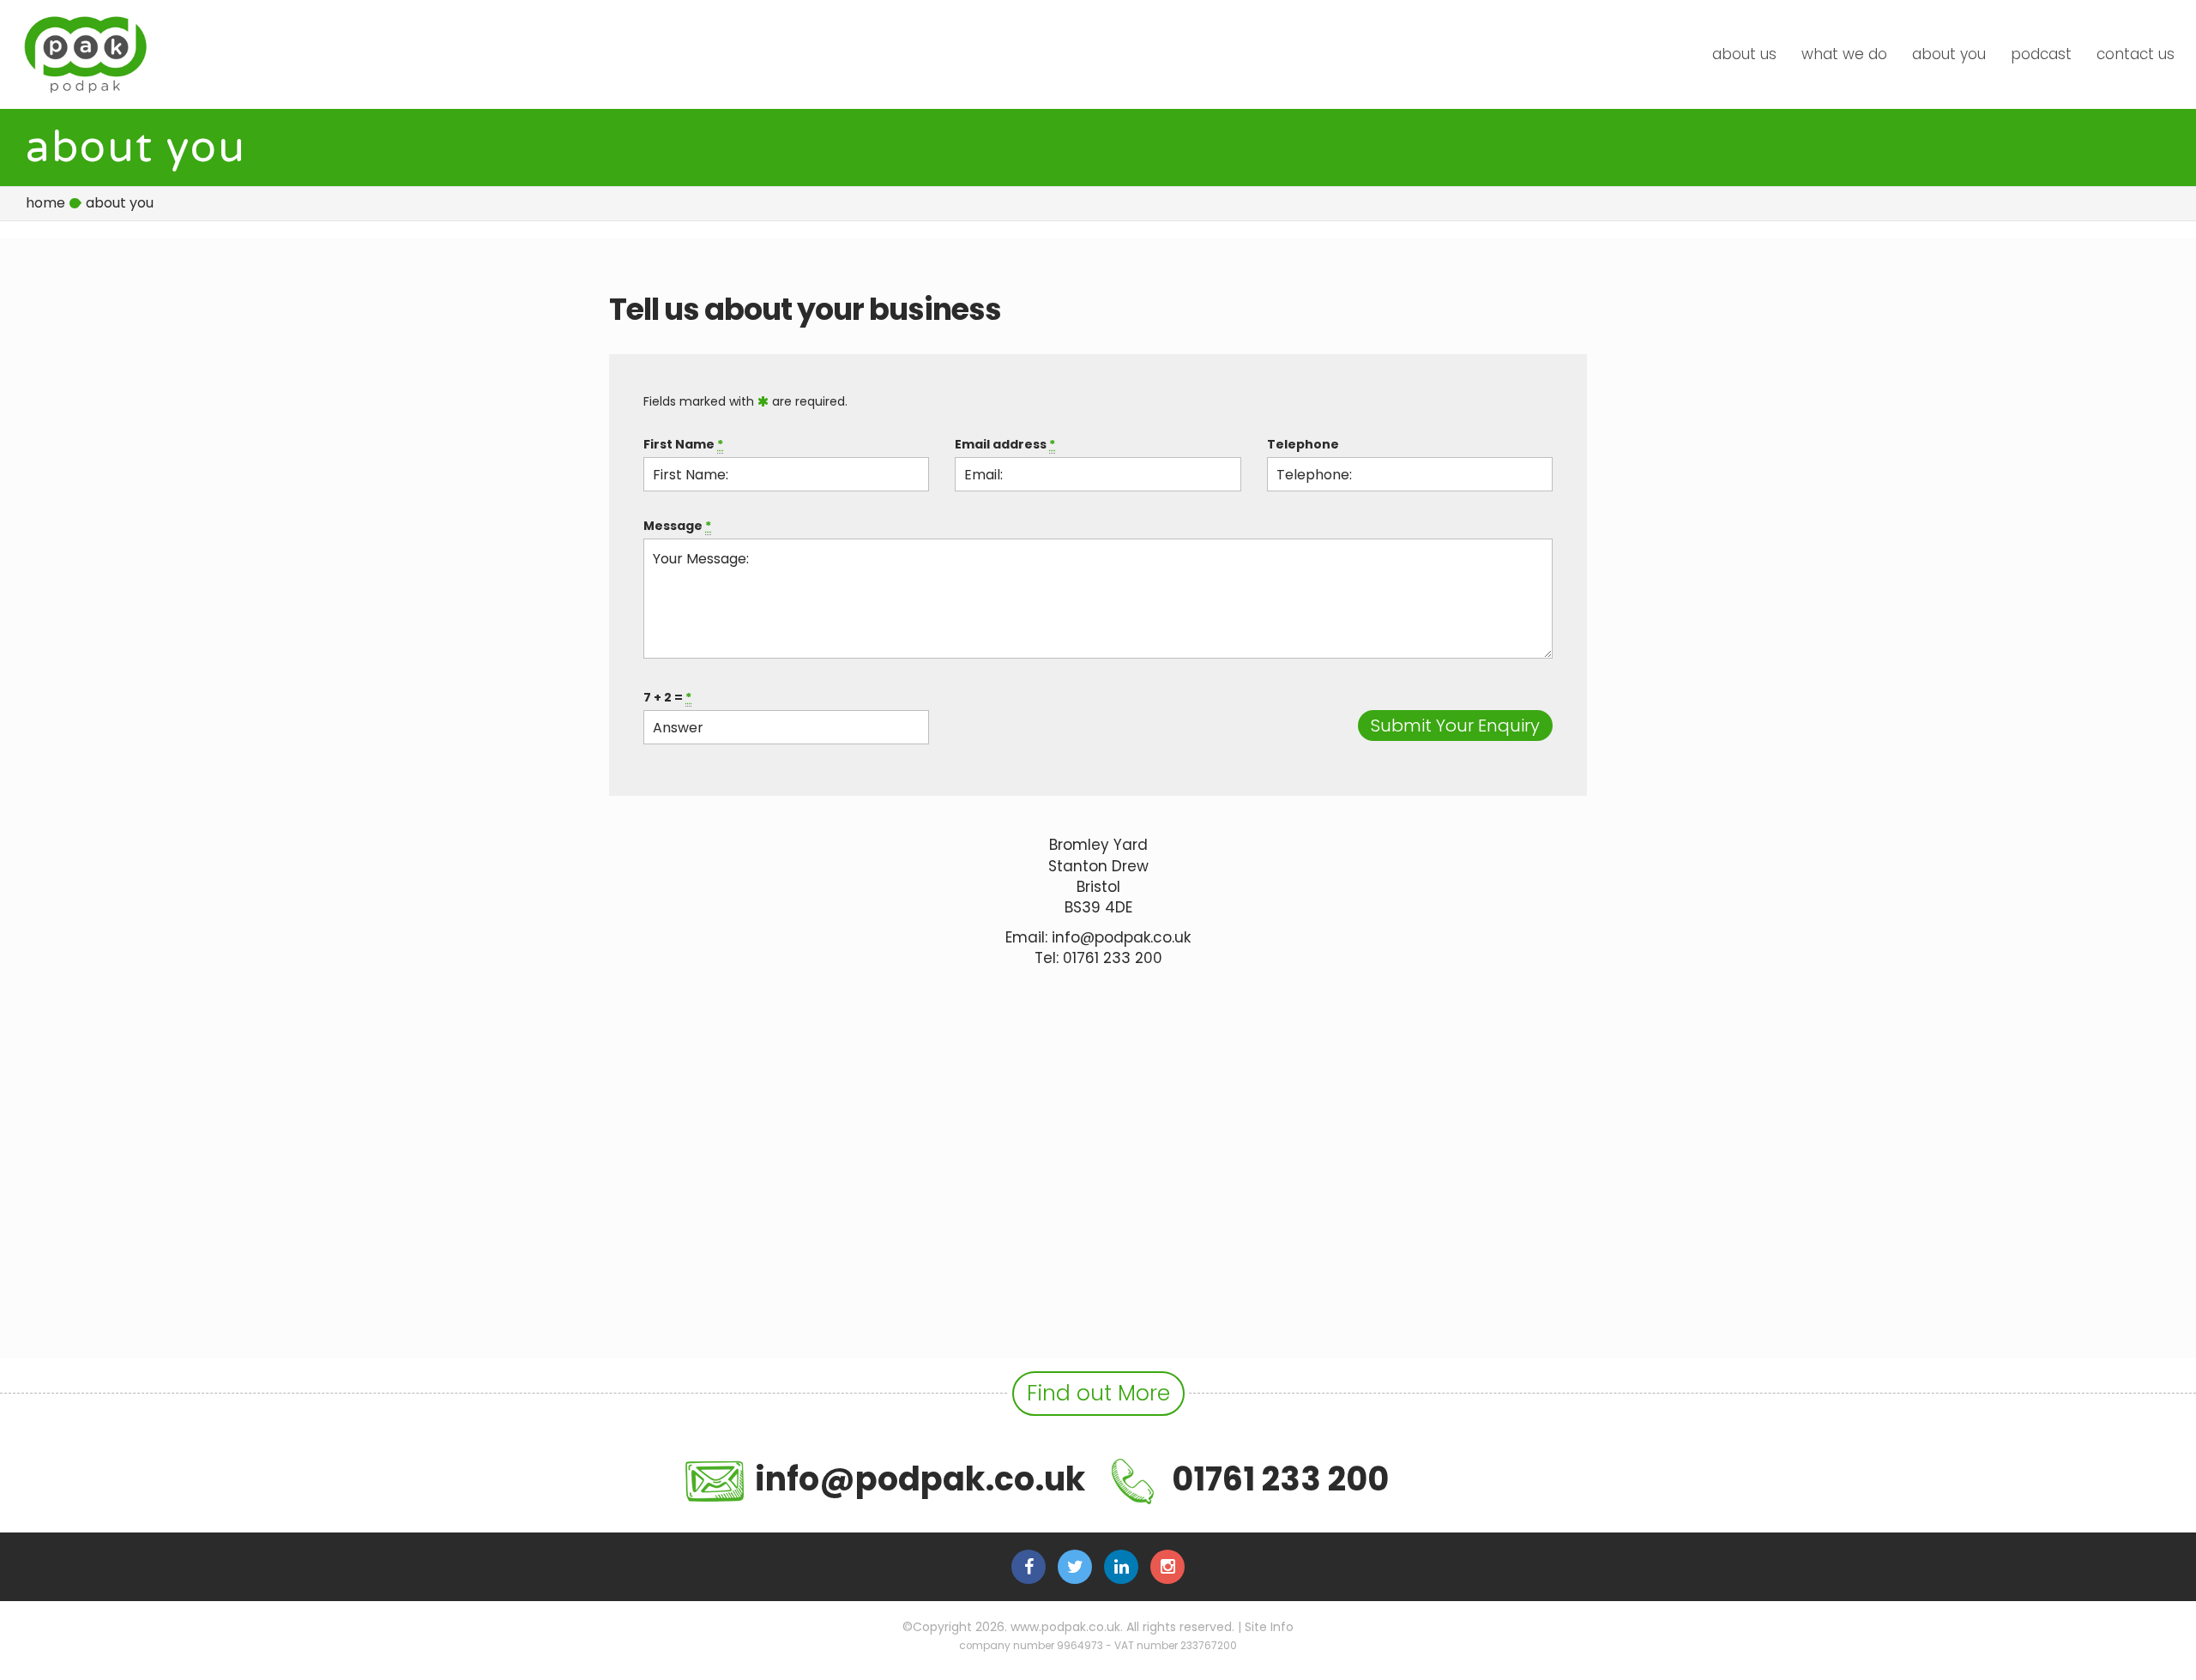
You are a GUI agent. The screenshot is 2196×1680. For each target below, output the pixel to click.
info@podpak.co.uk (1121, 937)
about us (1744, 54)
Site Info (1269, 1627)
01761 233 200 (1113, 958)
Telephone (1303, 444)
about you (1949, 54)
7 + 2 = (667, 697)
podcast (2041, 54)
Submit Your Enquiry (1455, 726)
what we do (1844, 54)
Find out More (1098, 1393)
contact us (2136, 54)
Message (677, 526)
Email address (1005, 444)
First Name (683, 444)
